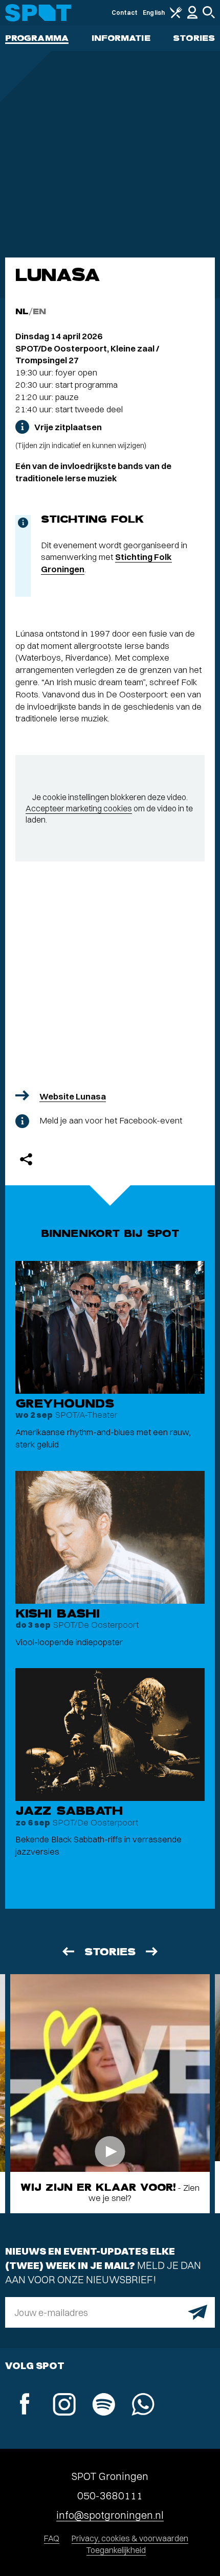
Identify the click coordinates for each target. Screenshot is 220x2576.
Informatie (121, 38)
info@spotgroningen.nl (110, 2515)
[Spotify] (104, 2406)
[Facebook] (25, 2405)
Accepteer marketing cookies (79, 808)
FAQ (52, 2538)
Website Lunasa (73, 1096)
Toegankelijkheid (116, 2550)
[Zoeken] (209, 16)
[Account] (192, 17)
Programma (37, 38)
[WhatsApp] (143, 2406)
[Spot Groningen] (38, 13)
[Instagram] (64, 2406)
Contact (125, 13)
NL (22, 311)
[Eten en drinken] (176, 16)
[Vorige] (68, 1951)
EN (39, 311)
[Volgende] (152, 1951)
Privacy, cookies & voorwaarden (130, 2538)
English (154, 13)
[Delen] (26, 1159)
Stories (194, 38)
